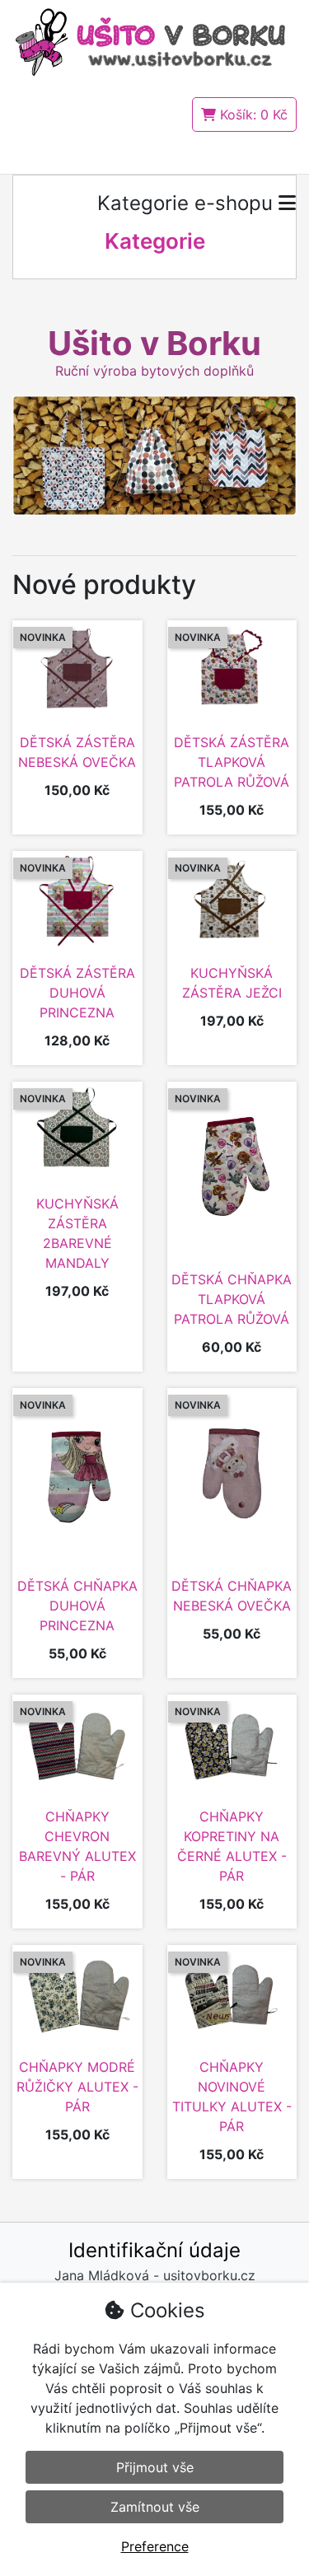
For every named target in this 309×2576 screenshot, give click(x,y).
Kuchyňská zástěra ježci (232, 983)
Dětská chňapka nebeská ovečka (232, 1596)
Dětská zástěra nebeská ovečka (77, 752)
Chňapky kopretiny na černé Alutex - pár (232, 1846)
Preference (155, 2546)
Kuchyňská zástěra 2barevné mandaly (77, 1233)
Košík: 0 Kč (252, 115)
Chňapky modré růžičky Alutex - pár (77, 2087)
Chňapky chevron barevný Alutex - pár (77, 1846)
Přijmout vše (155, 2467)
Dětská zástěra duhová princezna (77, 993)
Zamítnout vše (155, 2507)
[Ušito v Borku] (154, 41)
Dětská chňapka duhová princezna (77, 1606)
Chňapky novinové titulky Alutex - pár (232, 2097)
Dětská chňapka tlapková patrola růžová (232, 1299)
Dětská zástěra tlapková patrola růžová (232, 762)
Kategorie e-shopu (188, 203)
